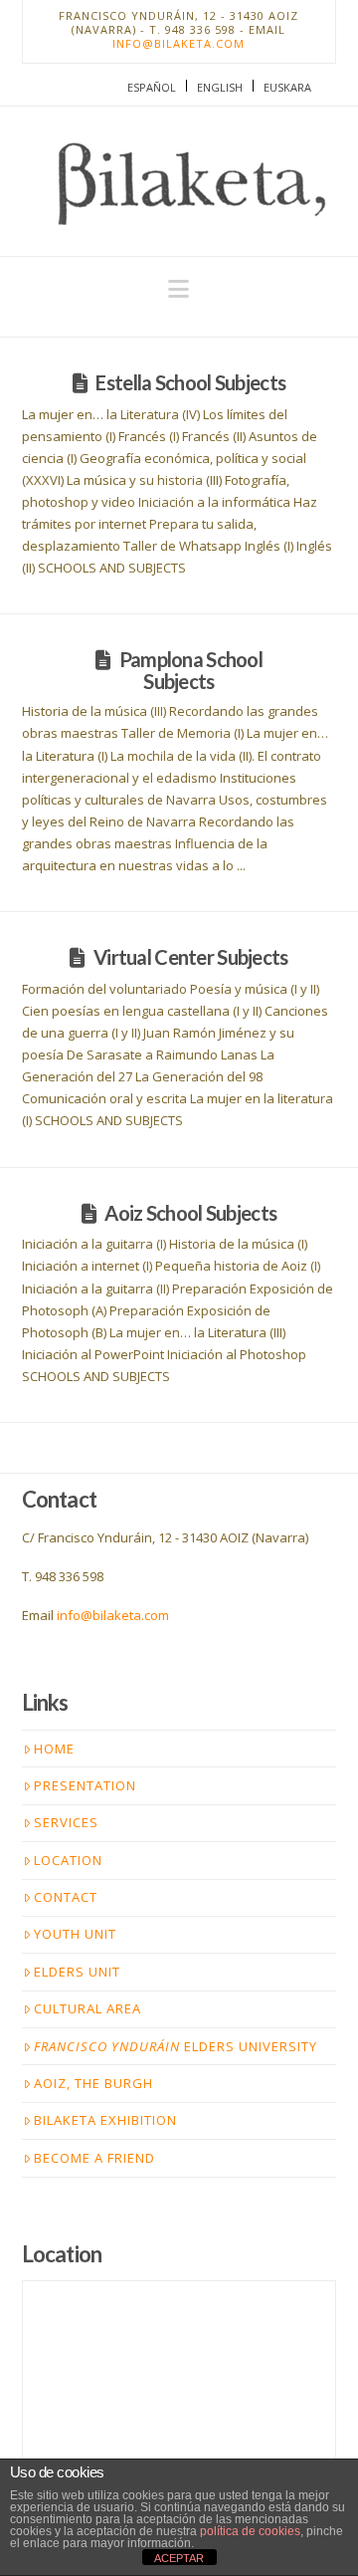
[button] (179, 289)
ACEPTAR (179, 2558)
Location (68, 1860)
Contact (66, 1897)
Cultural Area (88, 2008)
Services (66, 1822)
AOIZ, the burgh (93, 2083)
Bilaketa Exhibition (105, 2120)
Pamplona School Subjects (191, 670)
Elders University (176, 2046)
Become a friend (94, 2158)
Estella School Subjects (190, 382)
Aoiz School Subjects (190, 1213)
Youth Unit (75, 1934)
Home (54, 1749)
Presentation (85, 1785)
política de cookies (250, 2531)
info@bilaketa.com (179, 43)
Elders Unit (77, 1972)
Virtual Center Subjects (191, 957)
